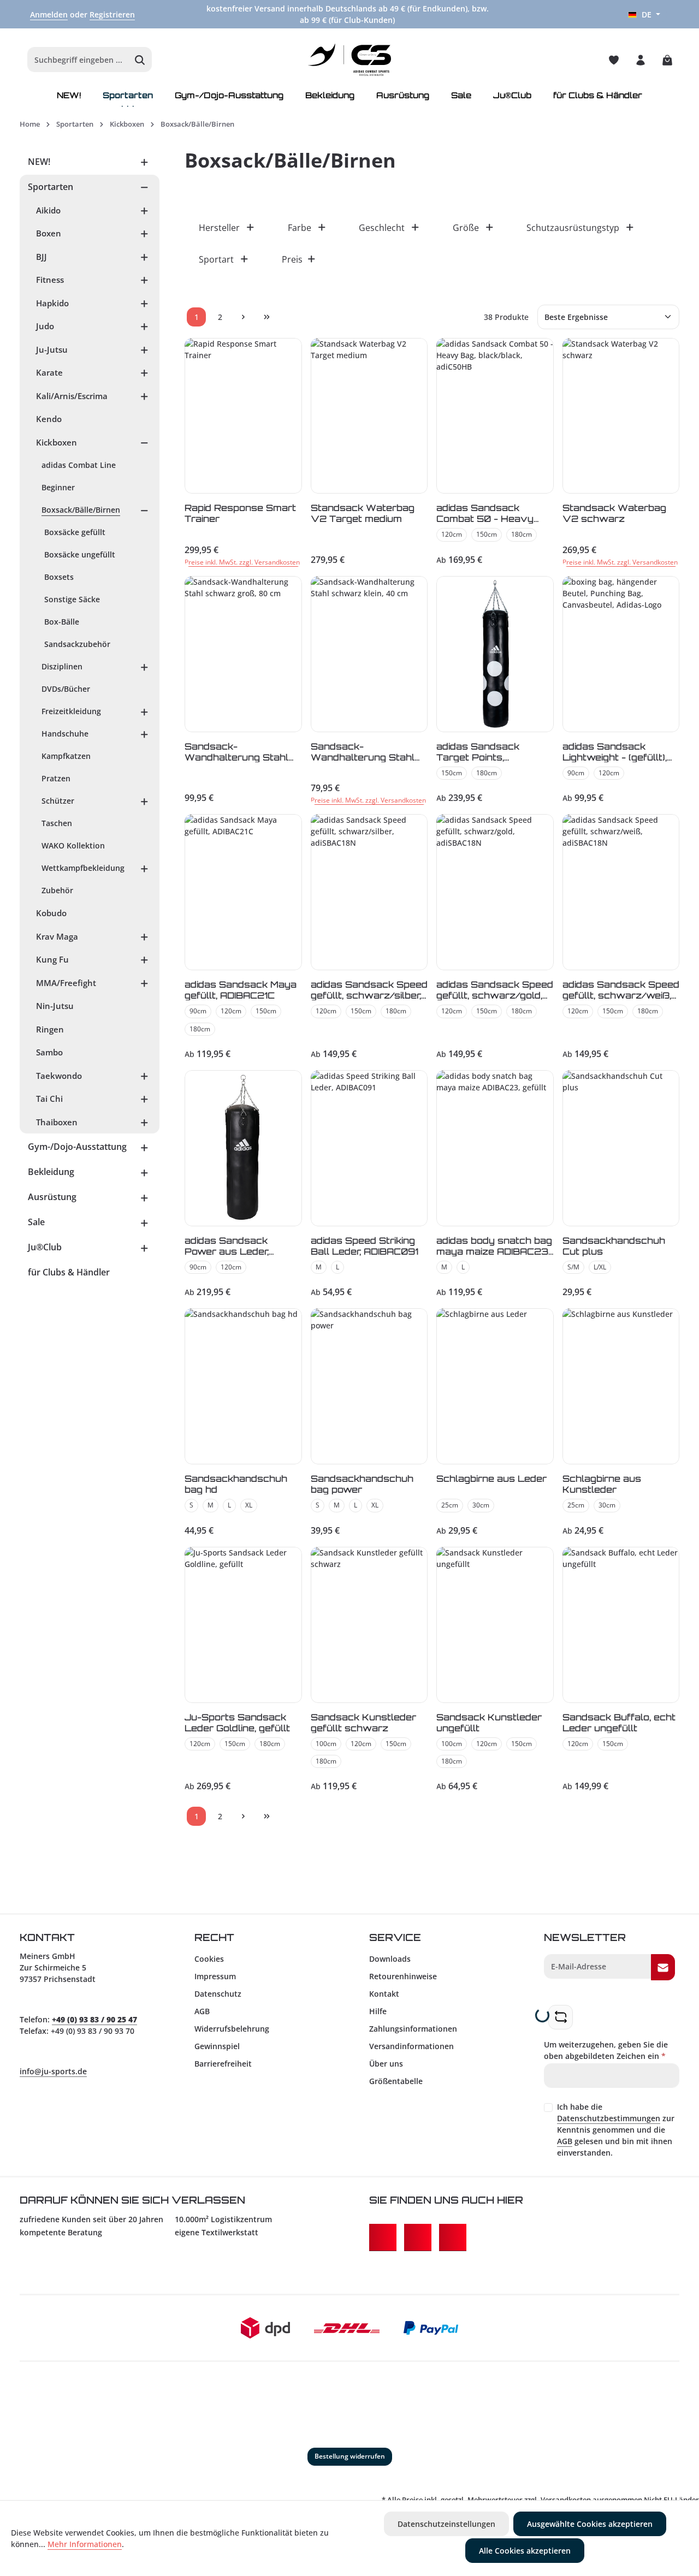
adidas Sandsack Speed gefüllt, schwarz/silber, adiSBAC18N (369, 990)
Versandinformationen (411, 2046)
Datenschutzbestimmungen (609, 2118)
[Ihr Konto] (640, 60)
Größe (466, 228)
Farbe (300, 228)
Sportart (216, 259)
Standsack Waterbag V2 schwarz (614, 513)
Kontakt (384, 1994)
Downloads (390, 1959)
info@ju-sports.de (53, 2071)
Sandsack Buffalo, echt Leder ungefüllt (619, 1722)
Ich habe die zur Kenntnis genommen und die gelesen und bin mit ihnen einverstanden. (616, 2130)
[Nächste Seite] (243, 317)
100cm (326, 1744)
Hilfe (378, 2011)
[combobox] (78, 60)
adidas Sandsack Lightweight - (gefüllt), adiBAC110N (615, 752)
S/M (573, 1267)
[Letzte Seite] (267, 317)
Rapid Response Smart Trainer (240, 513)
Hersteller (219, 228)
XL (249, 1505)
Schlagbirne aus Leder (491, 1479)
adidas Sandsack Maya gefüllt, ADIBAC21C (241, 990)
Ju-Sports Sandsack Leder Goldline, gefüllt (237, 1722)
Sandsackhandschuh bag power (362, 1484)
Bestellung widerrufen (350, 2456)
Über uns (386, 2064)
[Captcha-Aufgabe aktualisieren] (561, 2017)
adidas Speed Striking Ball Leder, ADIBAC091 (365, 1246)
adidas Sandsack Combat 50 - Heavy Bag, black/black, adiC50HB (485, 513)
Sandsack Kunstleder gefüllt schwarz (363, 1722)
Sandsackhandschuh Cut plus (614, 1246)
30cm (481, 1505)
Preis (292, 259)
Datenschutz (218, 1994)
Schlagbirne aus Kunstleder (602, 1484)
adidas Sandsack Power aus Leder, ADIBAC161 (227, 1246)
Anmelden (49, 14)
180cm (522, 534)
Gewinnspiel (217, 2046)
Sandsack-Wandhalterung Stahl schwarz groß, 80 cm (238, 752)
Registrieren (112, 14)
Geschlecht (382, 228)
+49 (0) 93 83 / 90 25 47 (94, 2019)
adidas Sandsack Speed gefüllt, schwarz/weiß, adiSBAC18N (621, 990)
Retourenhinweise (403, 1976)
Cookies (209, 1959)
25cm (450, 1505)
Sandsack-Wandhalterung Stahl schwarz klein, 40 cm (363, 752)
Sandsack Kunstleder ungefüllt (489, 1722)
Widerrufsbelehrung (232, 2029)
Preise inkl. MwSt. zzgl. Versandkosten (242, 562)
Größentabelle (396, 2081)
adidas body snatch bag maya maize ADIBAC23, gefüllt (494, 1246)
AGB (202, 2011)
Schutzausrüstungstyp (573, 228)
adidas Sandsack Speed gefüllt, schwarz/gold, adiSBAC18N (495, 990)
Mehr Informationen (85, 2544)
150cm (487, 534)
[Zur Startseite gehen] (350, 60)
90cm (576, 773)
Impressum (215, 1976)
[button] (144, 162)
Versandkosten (566, 2500)
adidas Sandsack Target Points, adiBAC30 (478, 752)
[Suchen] (140, 60)
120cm (452, 534)
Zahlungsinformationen (413, 2029)
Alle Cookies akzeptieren (525, 2551)
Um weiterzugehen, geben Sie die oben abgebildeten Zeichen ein (606, 2050)
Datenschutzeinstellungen (446, 2524)
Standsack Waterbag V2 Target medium (363, 513)
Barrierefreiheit (223, 2064)
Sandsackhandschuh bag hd (236, 1484)
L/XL (600, 1267)
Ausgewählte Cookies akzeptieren (590, 2524)
